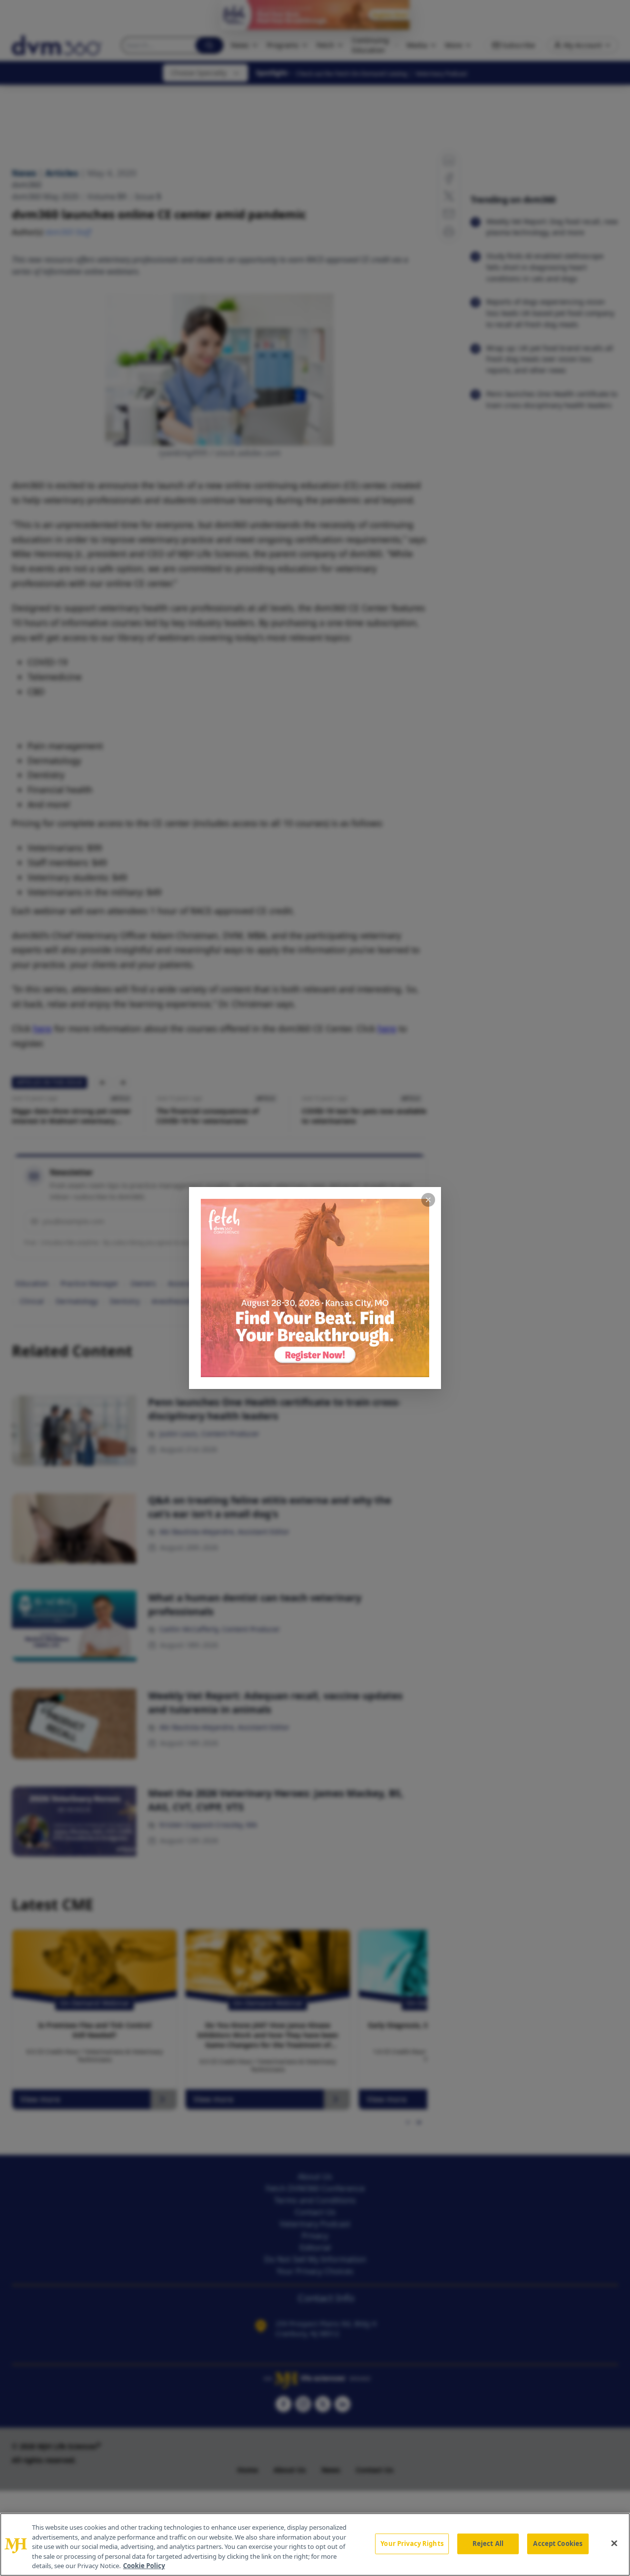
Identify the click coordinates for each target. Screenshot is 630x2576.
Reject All (488, 2543)
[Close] (614, 2543)
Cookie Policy (144, 2566)
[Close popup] (428, 1200)
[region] (315, 2544)
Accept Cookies (558, 2543)
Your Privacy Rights (412, 2543)
